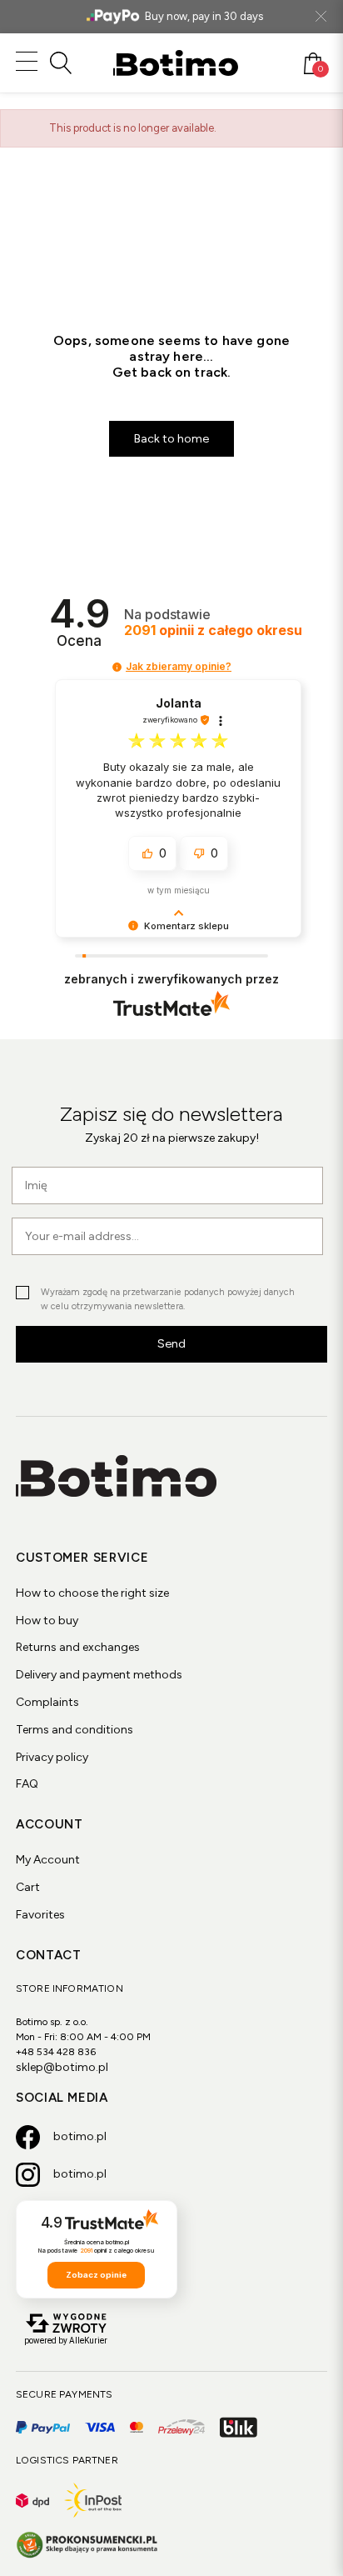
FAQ (27, 1784)
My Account (48, 1860)
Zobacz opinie (96, 2275)
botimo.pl (80, 2136)
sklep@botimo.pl (62, 2067)
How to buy (47, 1621)
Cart (28, 1887)
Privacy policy (52, 1757)
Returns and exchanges (78, 1647)
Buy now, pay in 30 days (204, 16)
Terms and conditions (75, 1730)
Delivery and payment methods (99, 1675)
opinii (213, 630)
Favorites (40, 1915)
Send (171, 1344)
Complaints (47, 1702)
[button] (117, 667)
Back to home (171, 439)
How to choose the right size (92, 1593)
